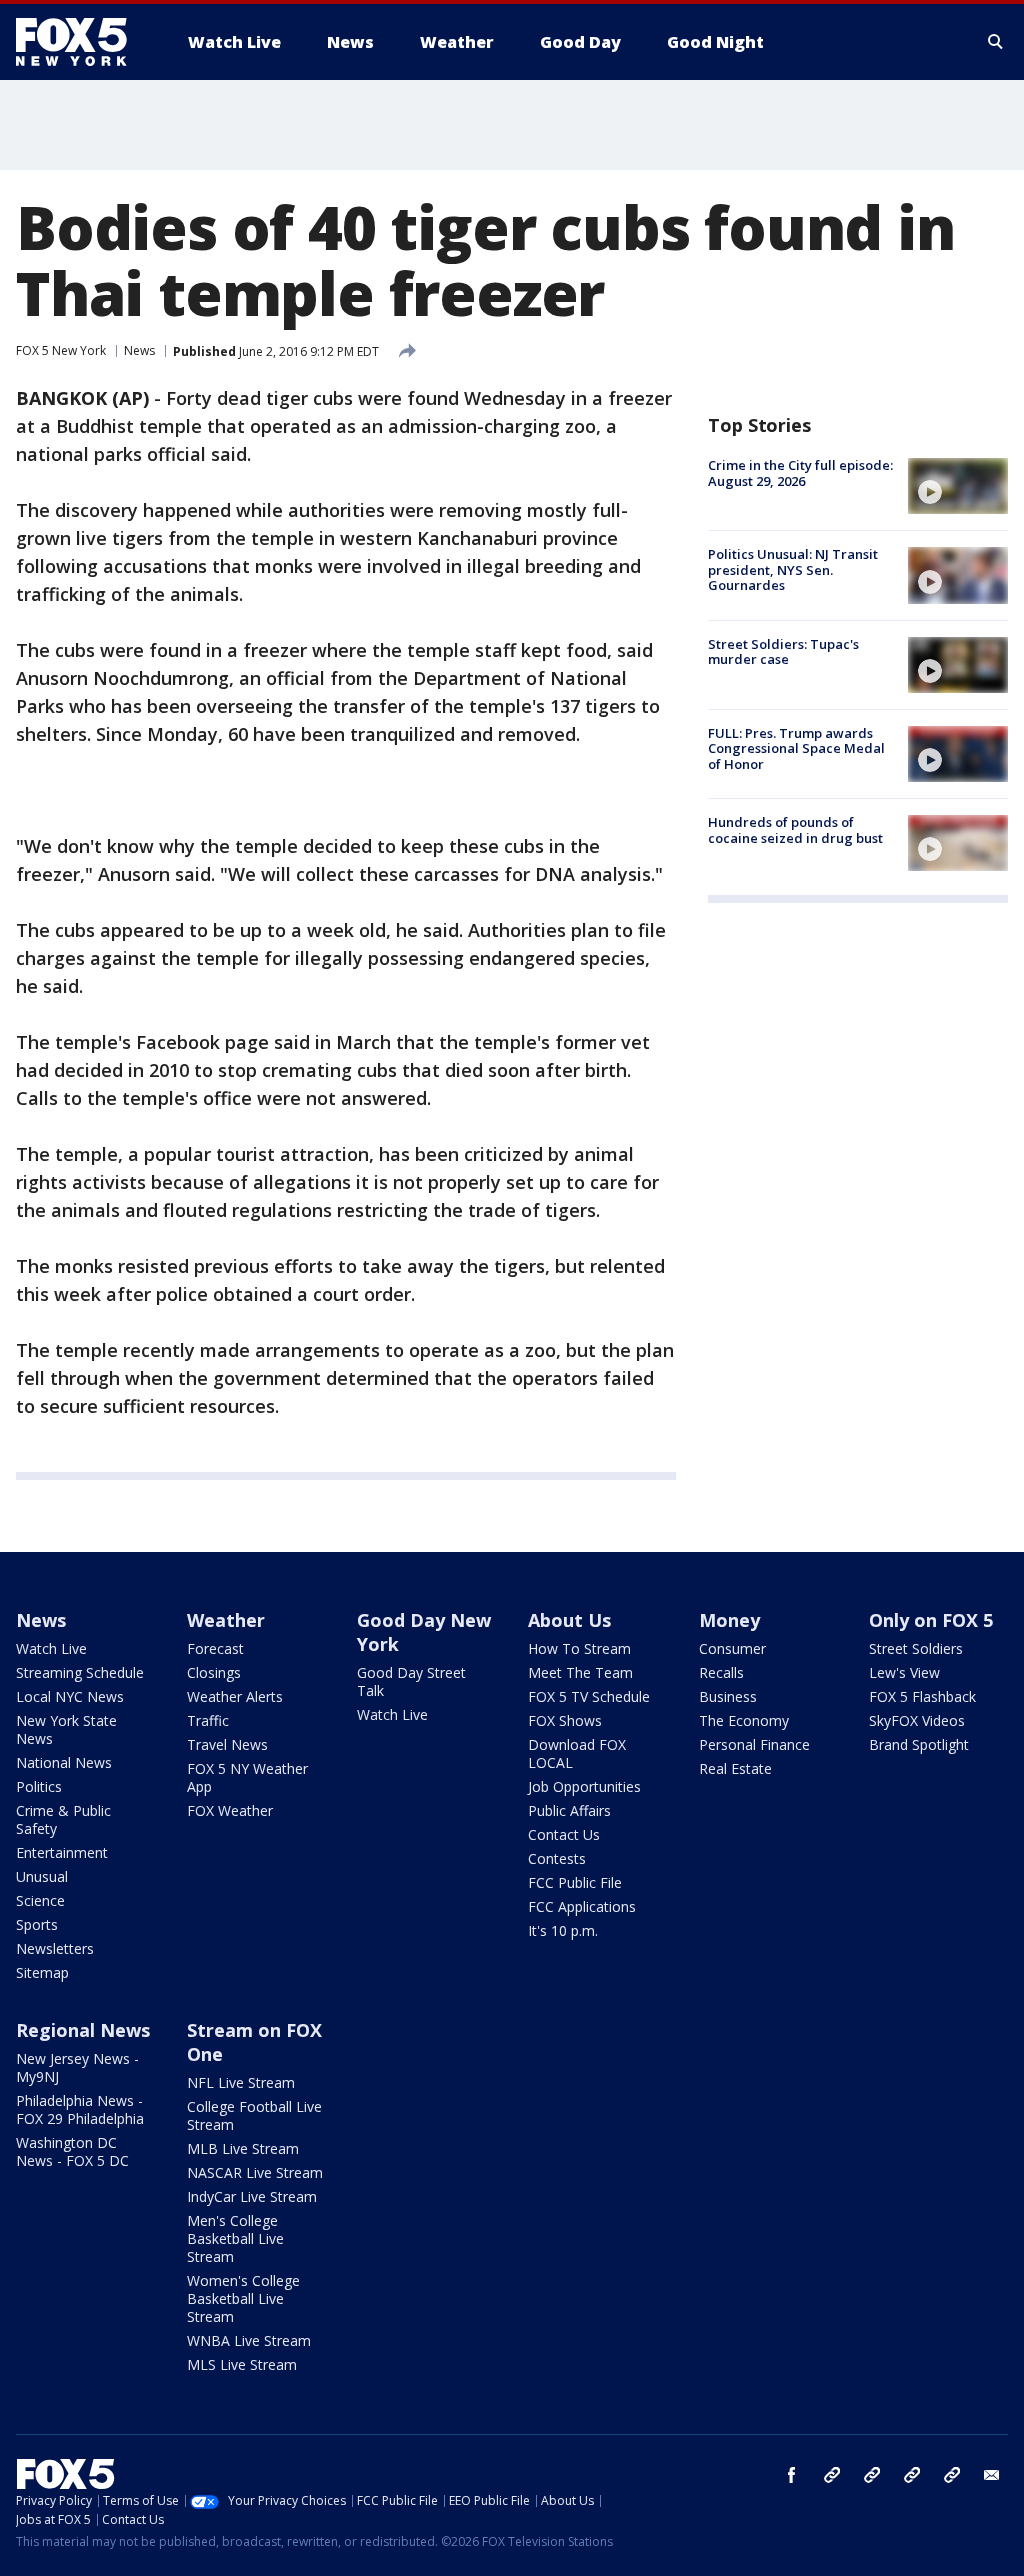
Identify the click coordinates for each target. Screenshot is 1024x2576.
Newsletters (55, 1948)
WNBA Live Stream (249, 2340)
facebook (792, 2475)
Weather (226, 1620)
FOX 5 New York (61, 350)
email (992, 2475)
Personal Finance (754, 1744)
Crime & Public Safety (63, 1819)
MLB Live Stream (243, 2148)
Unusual (42, 1876)
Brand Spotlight (919, 1744)
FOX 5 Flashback (922, 1696)
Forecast (215, 1648)
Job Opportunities (584, 1786)
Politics (39, 1786)
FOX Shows (565, 1720)
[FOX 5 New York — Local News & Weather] (82, 42)
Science (40, 1900)
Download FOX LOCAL (577, 1753)
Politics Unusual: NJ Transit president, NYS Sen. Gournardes (793, 569)
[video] (958, 486)
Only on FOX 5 (931, 1620)
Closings (214, 1672)
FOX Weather (230, 1810)
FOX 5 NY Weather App (247, 1777)
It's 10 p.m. (563, 1930)
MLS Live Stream (242, 2364)
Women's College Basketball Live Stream (243, 2298)
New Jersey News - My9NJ (77, 2067)
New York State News (66, 1729)
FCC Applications (582, 1906)
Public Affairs (569, 1810)
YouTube (912, 2475)
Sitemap (42, 1972)
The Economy (744, 1720)
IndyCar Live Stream (252, 2196)
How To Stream (579, 1648)
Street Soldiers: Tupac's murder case (783, 652)
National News (64, 1762)
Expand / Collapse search (996, 42)
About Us (569, 1620)
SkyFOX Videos (917, 1720)
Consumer (732, 1648)
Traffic (208, 1720)
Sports (37, 1924)
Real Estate (735, 1768)
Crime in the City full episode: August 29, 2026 (800, 473)
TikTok (872, 2475)
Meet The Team (580, 1672)
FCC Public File (575, 1882)
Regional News (83, 2030)
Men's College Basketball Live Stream (235, 2238)
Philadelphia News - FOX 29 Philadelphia (80, 2109)
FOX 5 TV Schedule (589, 1696)
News (139, 350)
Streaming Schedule (80, 1672)
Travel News (227, 1744)
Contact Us (564, 1834)
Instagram (832, 2475)
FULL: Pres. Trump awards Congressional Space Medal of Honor (796, 748)
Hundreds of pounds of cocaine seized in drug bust (795, 830)
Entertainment (62, 1852)
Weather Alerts (235, 1696)
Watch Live (51, 1648)
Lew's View (904, 1672)
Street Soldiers (916, 1648)
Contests (557, 1858)
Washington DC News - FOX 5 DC (72, 2151)
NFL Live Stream (241, 2082)
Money (729, 1620)
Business (728, 1696)
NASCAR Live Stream (255, 2172)
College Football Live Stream (254, 2115)
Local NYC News (70, 1696)
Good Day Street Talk (411, 1681)
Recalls (721, 1672)
